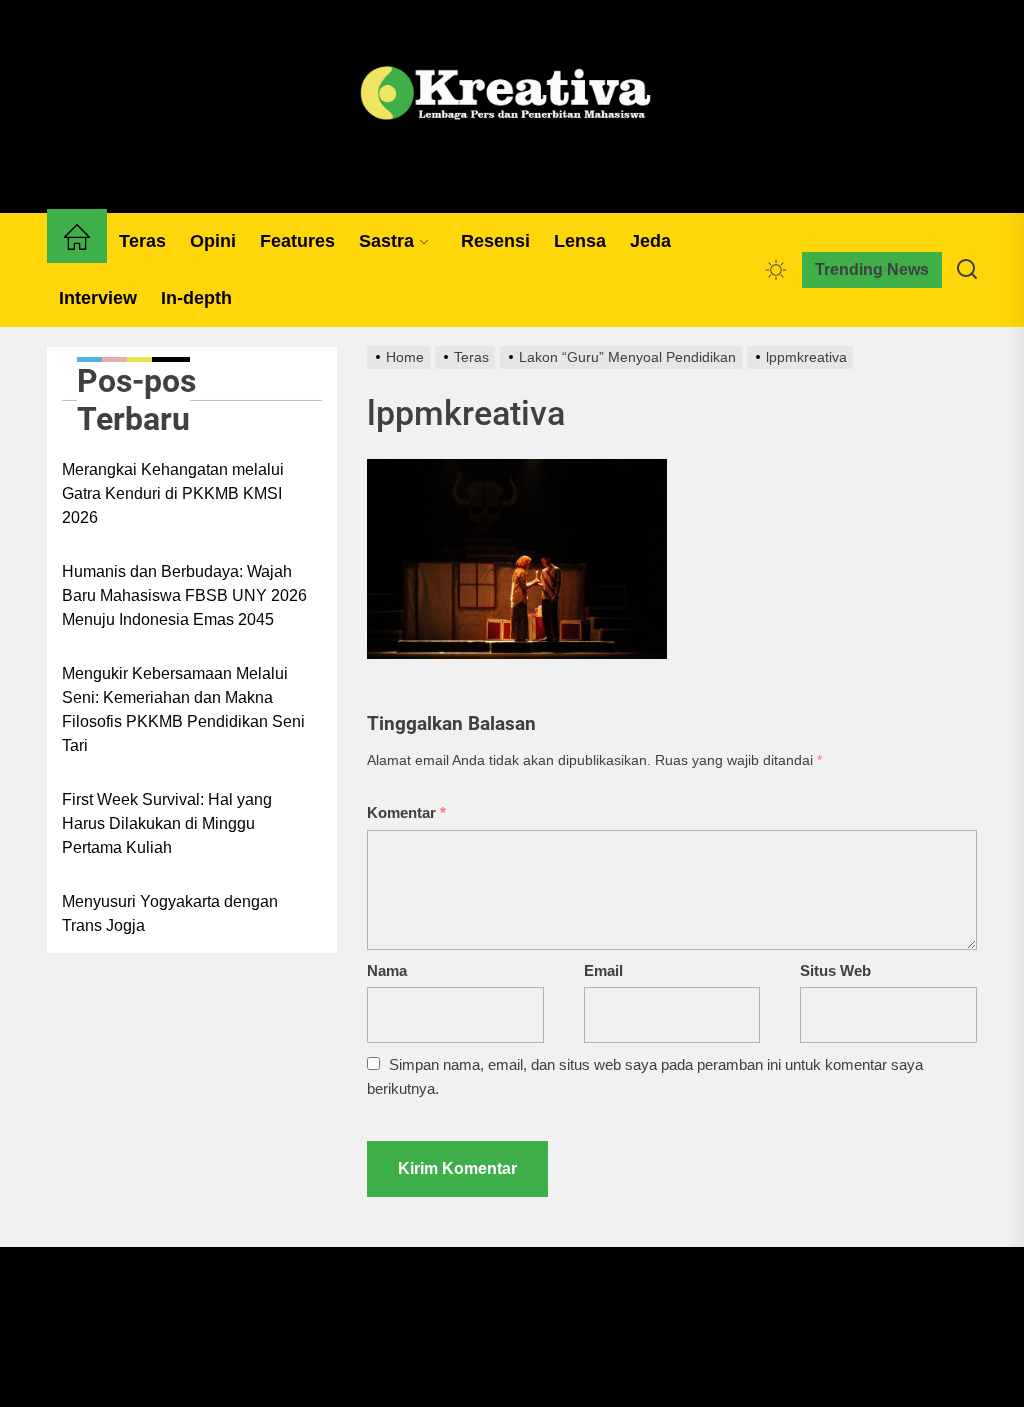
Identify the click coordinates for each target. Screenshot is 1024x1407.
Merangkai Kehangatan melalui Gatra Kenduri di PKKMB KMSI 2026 (173, 493)
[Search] (967, 270)
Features (297, 241)
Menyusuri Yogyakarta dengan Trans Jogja (170, 913)
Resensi (495, 241)
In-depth (196, 298)
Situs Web (835, 970)
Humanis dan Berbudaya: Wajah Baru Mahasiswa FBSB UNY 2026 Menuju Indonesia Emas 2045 (184, 595)
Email (603, 970)
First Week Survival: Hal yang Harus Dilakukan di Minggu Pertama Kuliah (167, 823)
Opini (213, 241)
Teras (142, 241)
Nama (387, 970)
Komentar (406, 812)
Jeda (650, 241)
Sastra (386, 241)
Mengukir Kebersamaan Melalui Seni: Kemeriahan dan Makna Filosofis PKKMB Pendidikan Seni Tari (183, 709)
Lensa (580, 241)
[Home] (77, 241)
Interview (98, 298)
